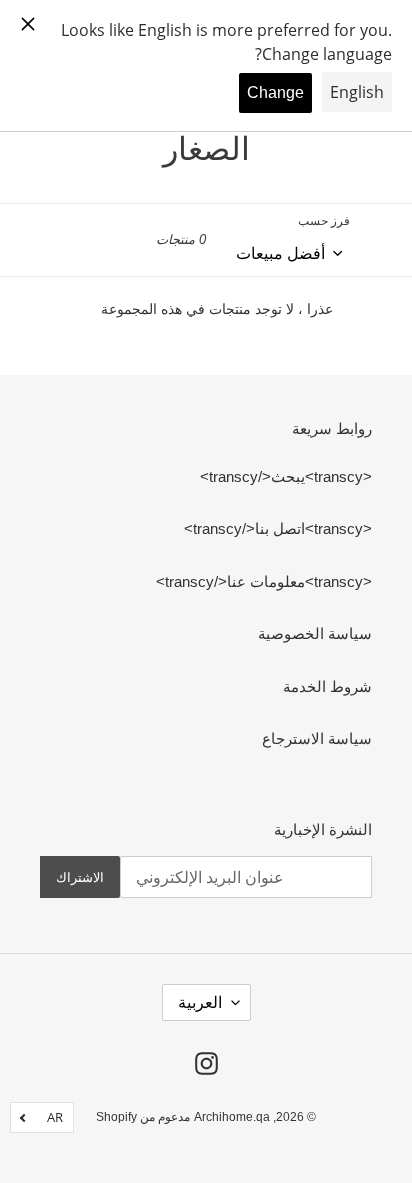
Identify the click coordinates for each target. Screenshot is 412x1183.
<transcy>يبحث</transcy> (286, 476)
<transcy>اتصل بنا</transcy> (278, 528)
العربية (200, 1002)
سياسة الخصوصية (315, 633)
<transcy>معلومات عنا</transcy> (264, 581)
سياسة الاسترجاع (317, 738)
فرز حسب (324, 221)
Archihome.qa (232, 1117)
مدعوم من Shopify (143, 1117)
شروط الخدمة (327, 686)
